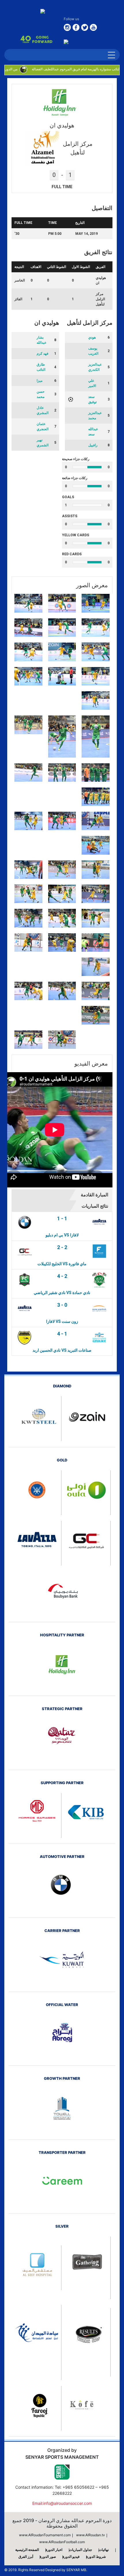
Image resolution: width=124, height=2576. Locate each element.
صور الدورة (48, 2557)
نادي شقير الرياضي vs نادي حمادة (62, 1293)
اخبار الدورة (54, 2550)
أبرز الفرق (26, 2557)
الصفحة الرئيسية (27, 2550)
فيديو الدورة (71, 2557)
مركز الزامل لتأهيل (100, 299)
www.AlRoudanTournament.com (45, 2535)
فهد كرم (43, 354)
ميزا (40, 381)
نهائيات (104, 2550)
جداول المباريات (80, 2550)
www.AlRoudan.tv (91, 2535)
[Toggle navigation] (111, 55)
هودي (92, 337)
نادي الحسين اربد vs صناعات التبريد (62, 1350)
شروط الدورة (96, 2557)
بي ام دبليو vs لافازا (62, 1235)
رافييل (93, 445)
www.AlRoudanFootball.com (62, 2542)
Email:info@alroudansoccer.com (62, 2503)
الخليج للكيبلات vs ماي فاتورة (62, 1264)
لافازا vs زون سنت (62, 1321)
